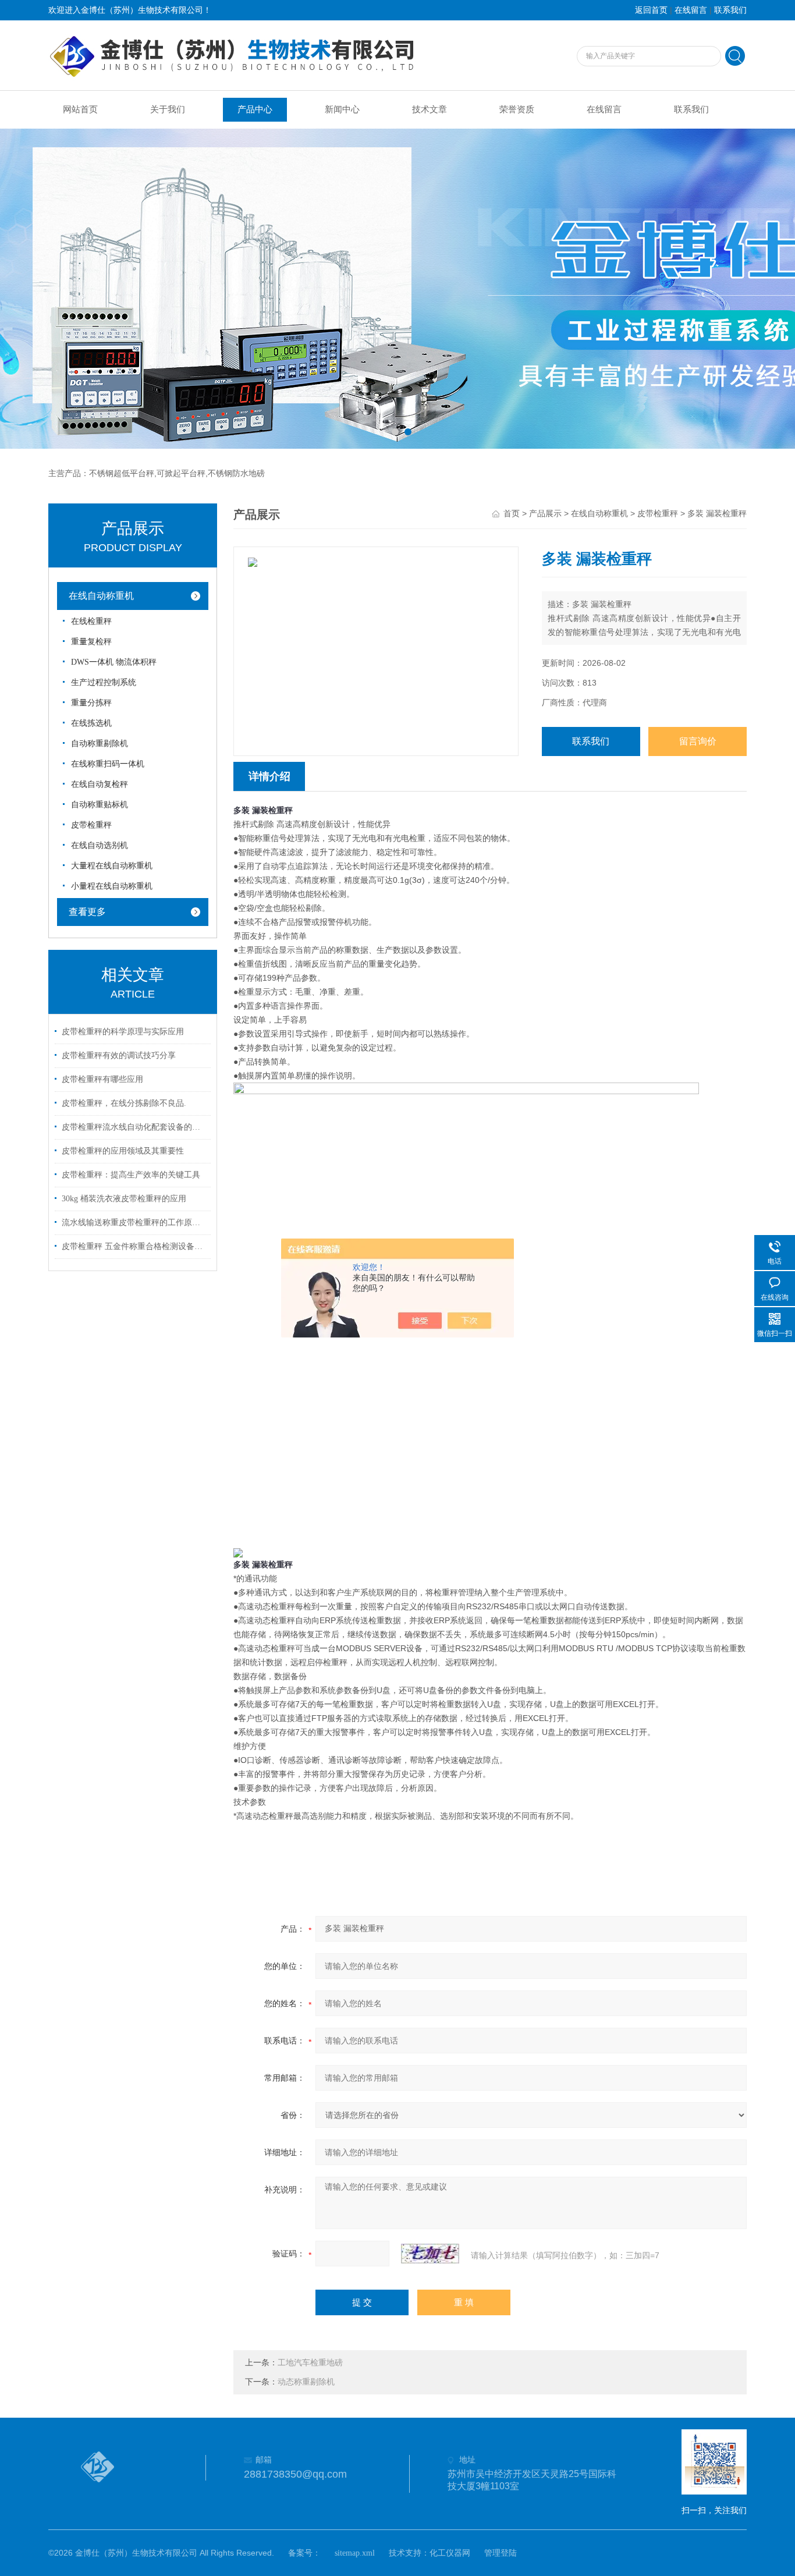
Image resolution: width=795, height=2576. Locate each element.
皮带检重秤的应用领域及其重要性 (123, 1151)
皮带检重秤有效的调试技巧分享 (119, 1055)
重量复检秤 (91, 642)
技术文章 (430, 109)
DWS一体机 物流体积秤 (114, 662)
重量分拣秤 (91, 703)
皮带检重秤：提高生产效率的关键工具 (131, 1175)
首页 (512, 514)
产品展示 (545, 514)
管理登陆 (501, 2553)
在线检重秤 (91, 621)
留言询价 (698, 741)
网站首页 (80, 109)
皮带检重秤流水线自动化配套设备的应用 (134, 1127)
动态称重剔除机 (306, 2382)
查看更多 (87, 912)
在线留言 (691, 10)
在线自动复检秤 (100, 784)
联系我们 (730, 10)
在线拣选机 (91, 723)
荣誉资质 (517, 109)
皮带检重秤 (91, 825)
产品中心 (255, 109)
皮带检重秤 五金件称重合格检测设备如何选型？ (134, 1246)
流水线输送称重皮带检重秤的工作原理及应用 (134, 1223)
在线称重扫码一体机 (108, 764)
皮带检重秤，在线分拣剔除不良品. (124, 1103)
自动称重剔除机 (100, 744)
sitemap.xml (355, 2553)
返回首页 (651, 10)
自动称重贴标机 (100, 805)
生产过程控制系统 (104, 682)
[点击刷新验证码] (430, 2254)
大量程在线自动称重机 (112, 866)
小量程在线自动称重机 (112, 886)
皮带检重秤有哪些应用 (102, 1079)
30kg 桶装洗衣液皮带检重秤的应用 (124, 1199)
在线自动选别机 (100, 845)
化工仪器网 (450, 2553)
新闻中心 (342, 109)
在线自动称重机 (101, 596)
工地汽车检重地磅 (310, 2363)
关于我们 (168, 109)
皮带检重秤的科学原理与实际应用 (123, 1032)
